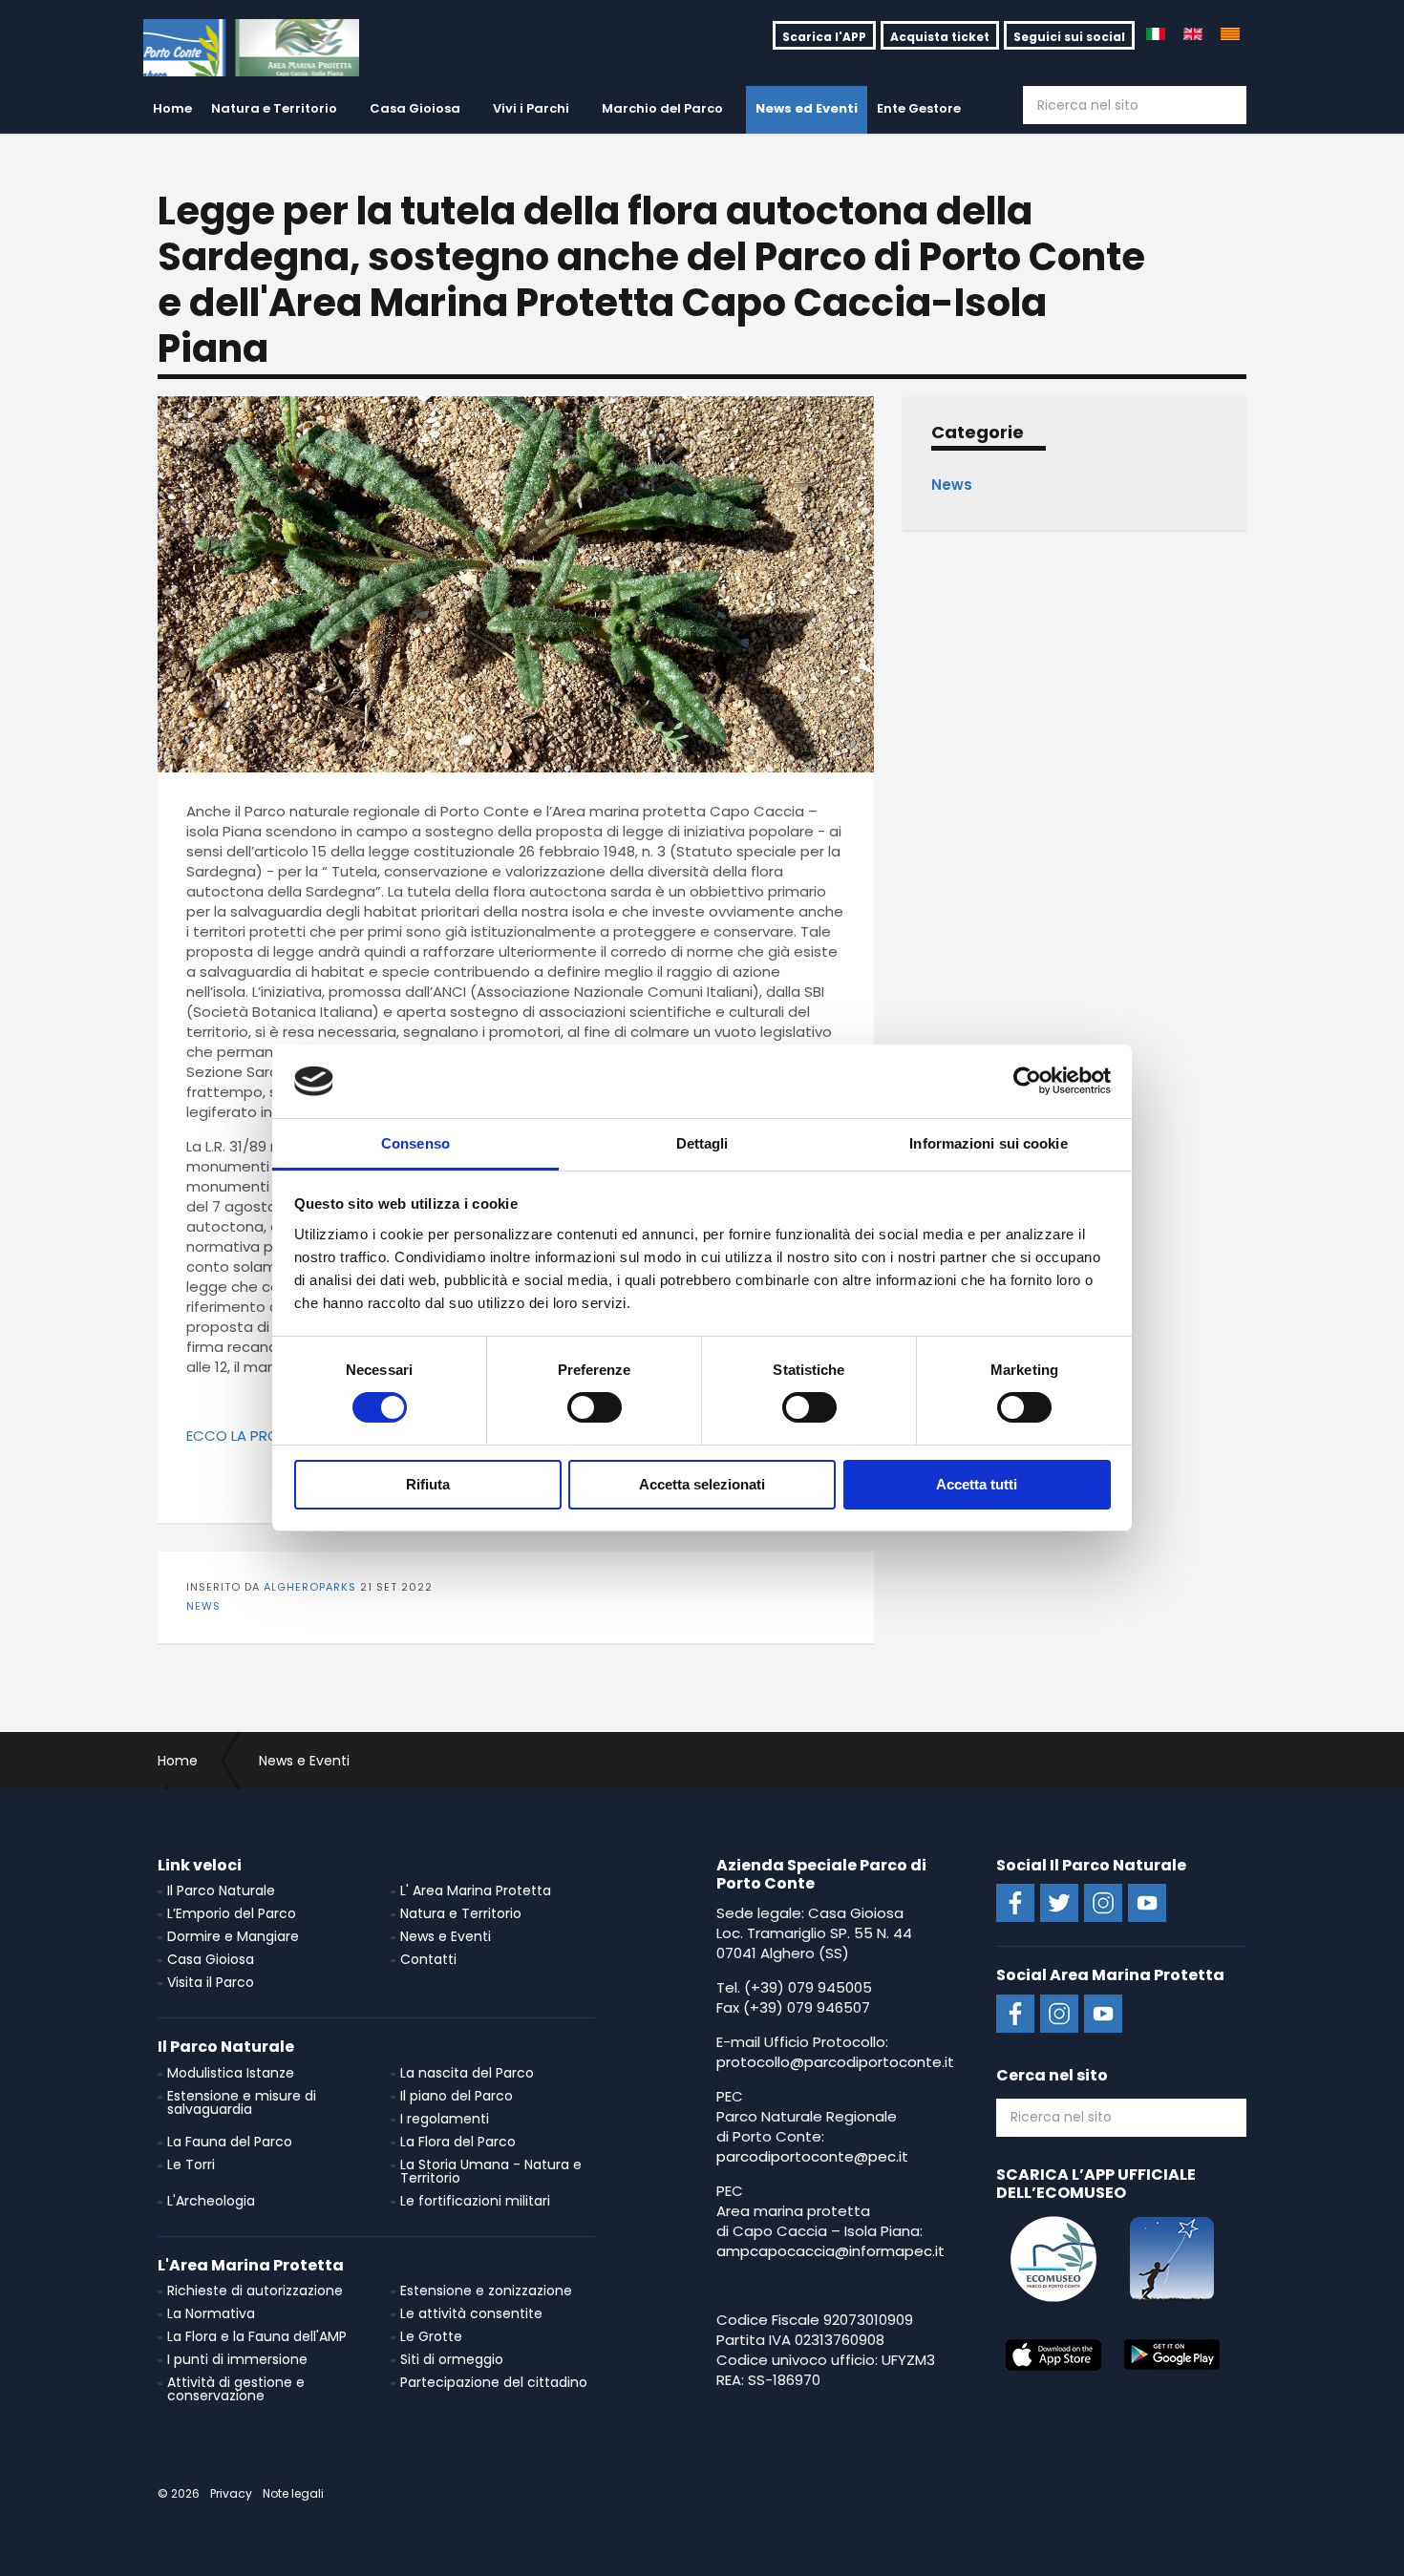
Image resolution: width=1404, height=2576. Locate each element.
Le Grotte (431, 2336)
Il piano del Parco (457, 2096)
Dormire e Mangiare (233, 1936)
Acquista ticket (940, 37)
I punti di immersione (237, 2359)
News (203, 1606)
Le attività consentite (471, 2313)
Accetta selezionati (702, 1484)
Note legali (293, 2493)
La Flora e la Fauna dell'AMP (257, 2336)
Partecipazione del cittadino (494, 2382)
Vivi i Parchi (531, 108)
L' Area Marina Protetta (476, 1890)
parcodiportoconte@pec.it (812, 2156)
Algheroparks (310, 1587)
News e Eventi (446, 1936)
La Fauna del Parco (230, 2142)
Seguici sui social (1069, 37)
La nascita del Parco (467, 2073)
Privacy (231, 2493)
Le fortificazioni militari (475, 2201)
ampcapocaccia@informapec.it (830, 2251)
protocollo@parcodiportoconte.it (835, 2062)
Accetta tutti (977, 1484)
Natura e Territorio (274, 108)
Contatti (428, 1959)
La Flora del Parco (458, 2142)
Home (172, 108)
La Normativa (211, 2313)
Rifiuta (428, 1484)
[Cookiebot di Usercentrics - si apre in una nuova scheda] (1027, 1081)
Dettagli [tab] (702, 1143)
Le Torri (191, 2164)
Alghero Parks (251, 48)
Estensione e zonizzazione (486, 2291)
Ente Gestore (919, 108)
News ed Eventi (807, 108)
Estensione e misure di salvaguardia (242, 2102)
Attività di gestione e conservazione (236, 2389)
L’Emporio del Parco (232, 1913)
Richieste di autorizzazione (255, 2291)
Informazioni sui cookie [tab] (988, 1143)
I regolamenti (445, 2119)
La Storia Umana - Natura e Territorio (491, 2171)
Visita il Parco (211, 1982)
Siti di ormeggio (452, 2359)
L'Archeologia (211, 2201)
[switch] (595, 1407)
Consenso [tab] (415, 1143)
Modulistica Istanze (231, 2073)
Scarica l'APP (824, 37)
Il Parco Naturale (221, 1890)
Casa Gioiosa (415, 108)
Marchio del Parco (662, 108)
